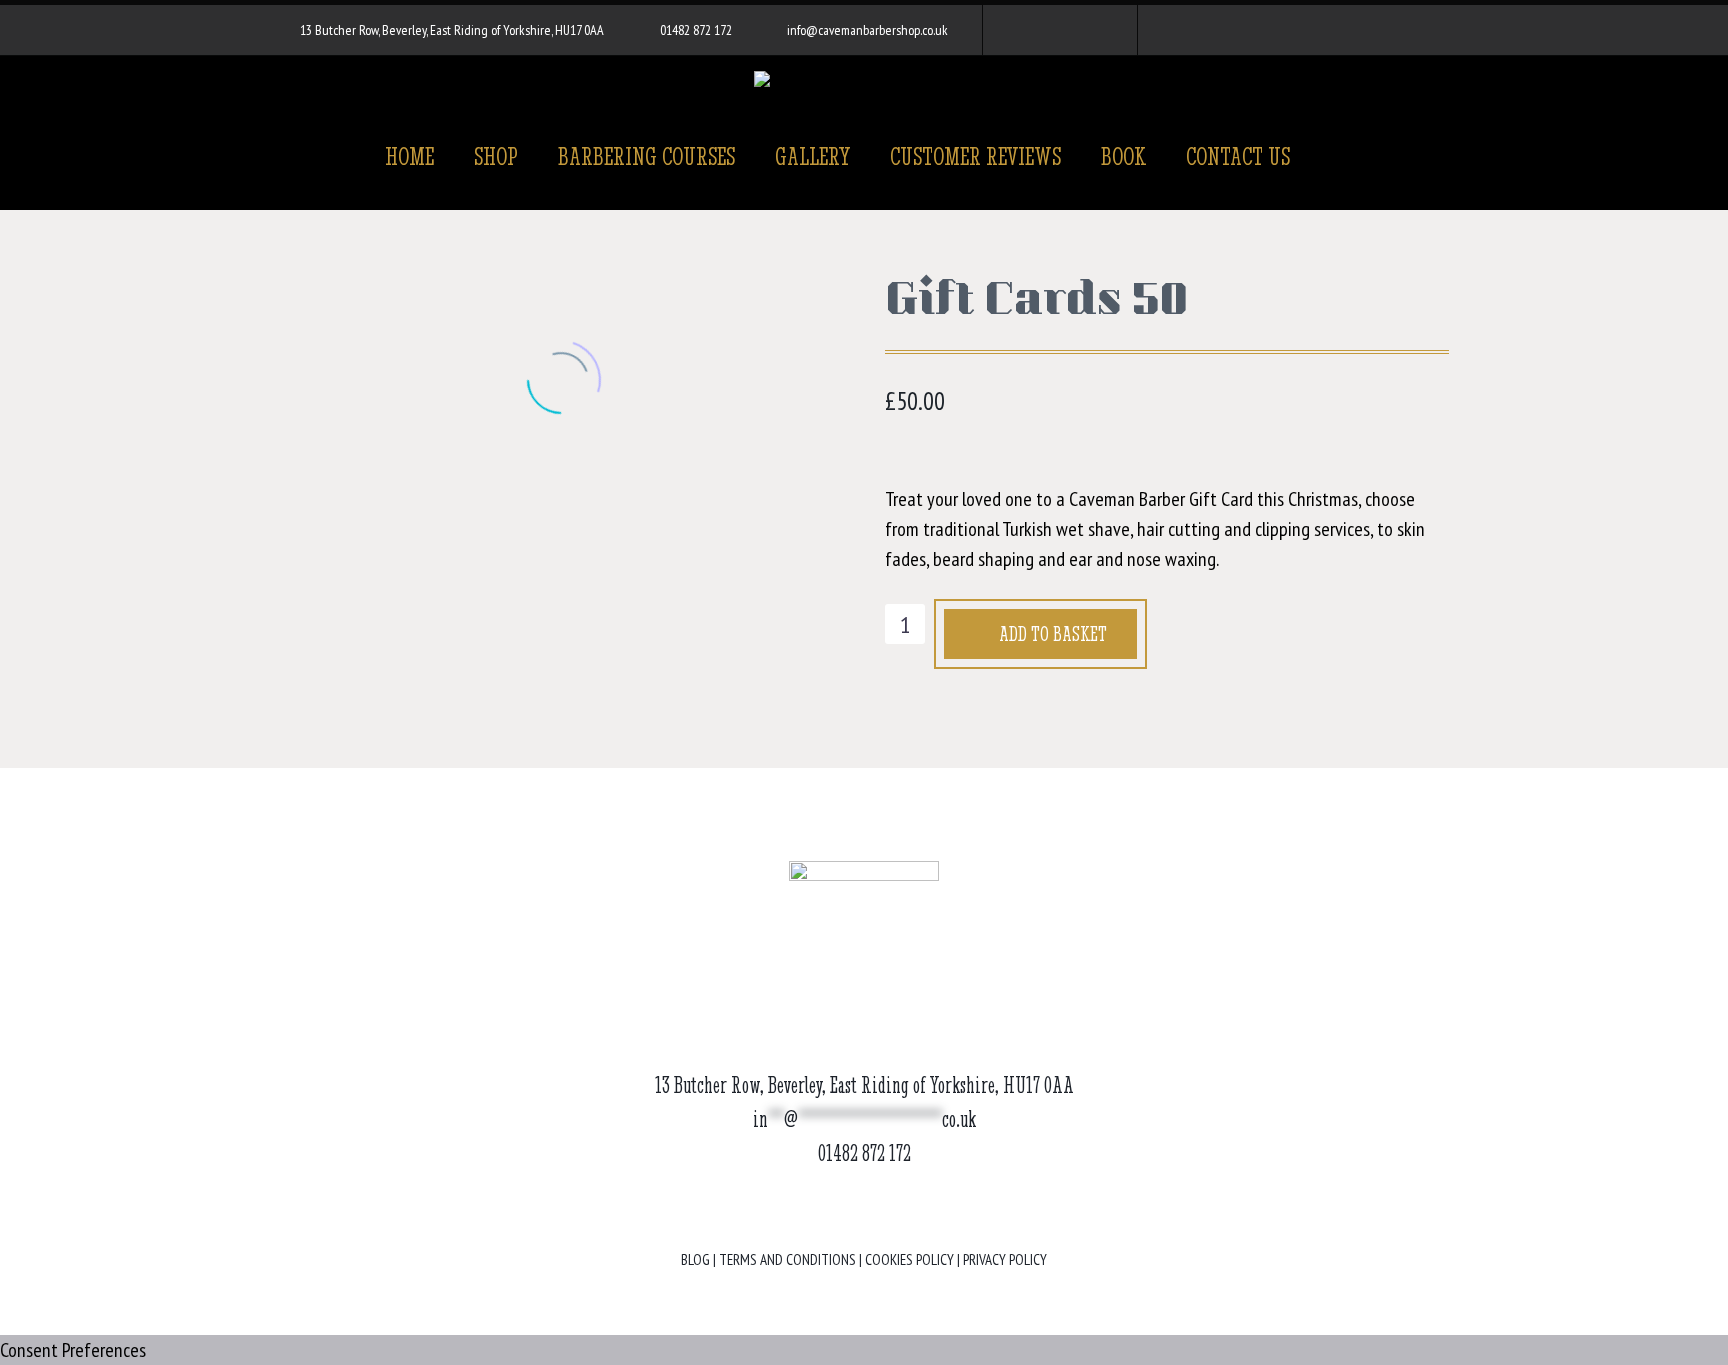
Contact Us (1238, 156)
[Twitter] (312, 528)
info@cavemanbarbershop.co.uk (867, 30)
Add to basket (1053, 633)
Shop (496, 156)
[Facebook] (1028, 30)
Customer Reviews (975, 156)
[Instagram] (1058, 30)
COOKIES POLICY (909, 1259)
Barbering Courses (646, 156)
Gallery (812, 156)
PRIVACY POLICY (1005, 1259)
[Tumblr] (372, 528)
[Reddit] (432, 528)
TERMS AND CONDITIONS (787, 1259)
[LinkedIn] (402, 528)
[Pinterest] (342, 528)
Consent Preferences (73, 1350)
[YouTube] (1088, 30)
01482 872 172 (696, 30)
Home (409, 156)
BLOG (695, 1259)
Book (1123, 156)
